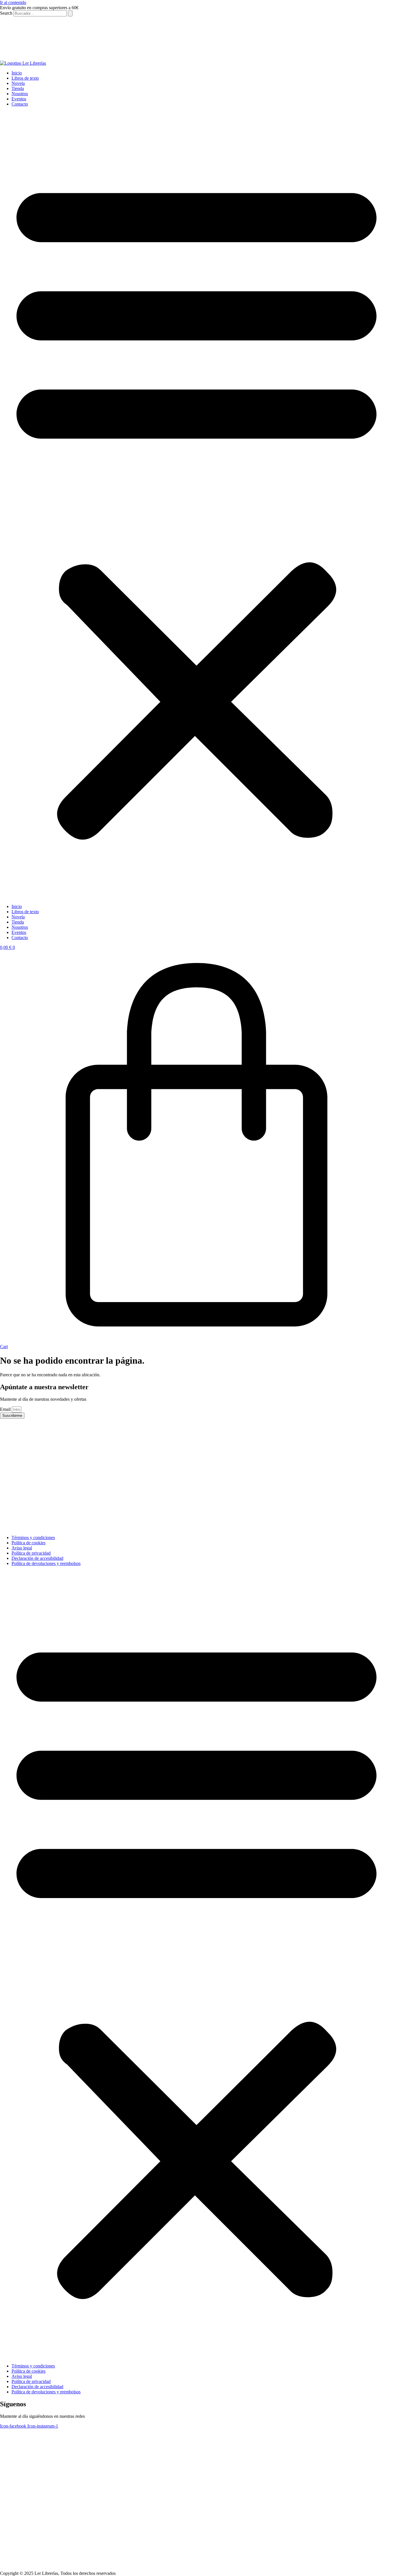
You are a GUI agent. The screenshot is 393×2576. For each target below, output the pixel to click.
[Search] (70, 13)
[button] (197, 505)
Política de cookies (28, 1543)
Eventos (19, 99)
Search (6, 13)
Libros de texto (25, 78)
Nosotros (20, 94)
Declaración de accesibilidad (37, 1558)
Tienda (18, 88)
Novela (18, 83)
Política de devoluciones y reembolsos (46, 1563)
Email (6, 1409)
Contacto (20, 104)
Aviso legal (22, 1548)
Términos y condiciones (33, 1538)
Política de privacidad (31, 1553)
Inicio (17, 73)
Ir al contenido (13, 2)
